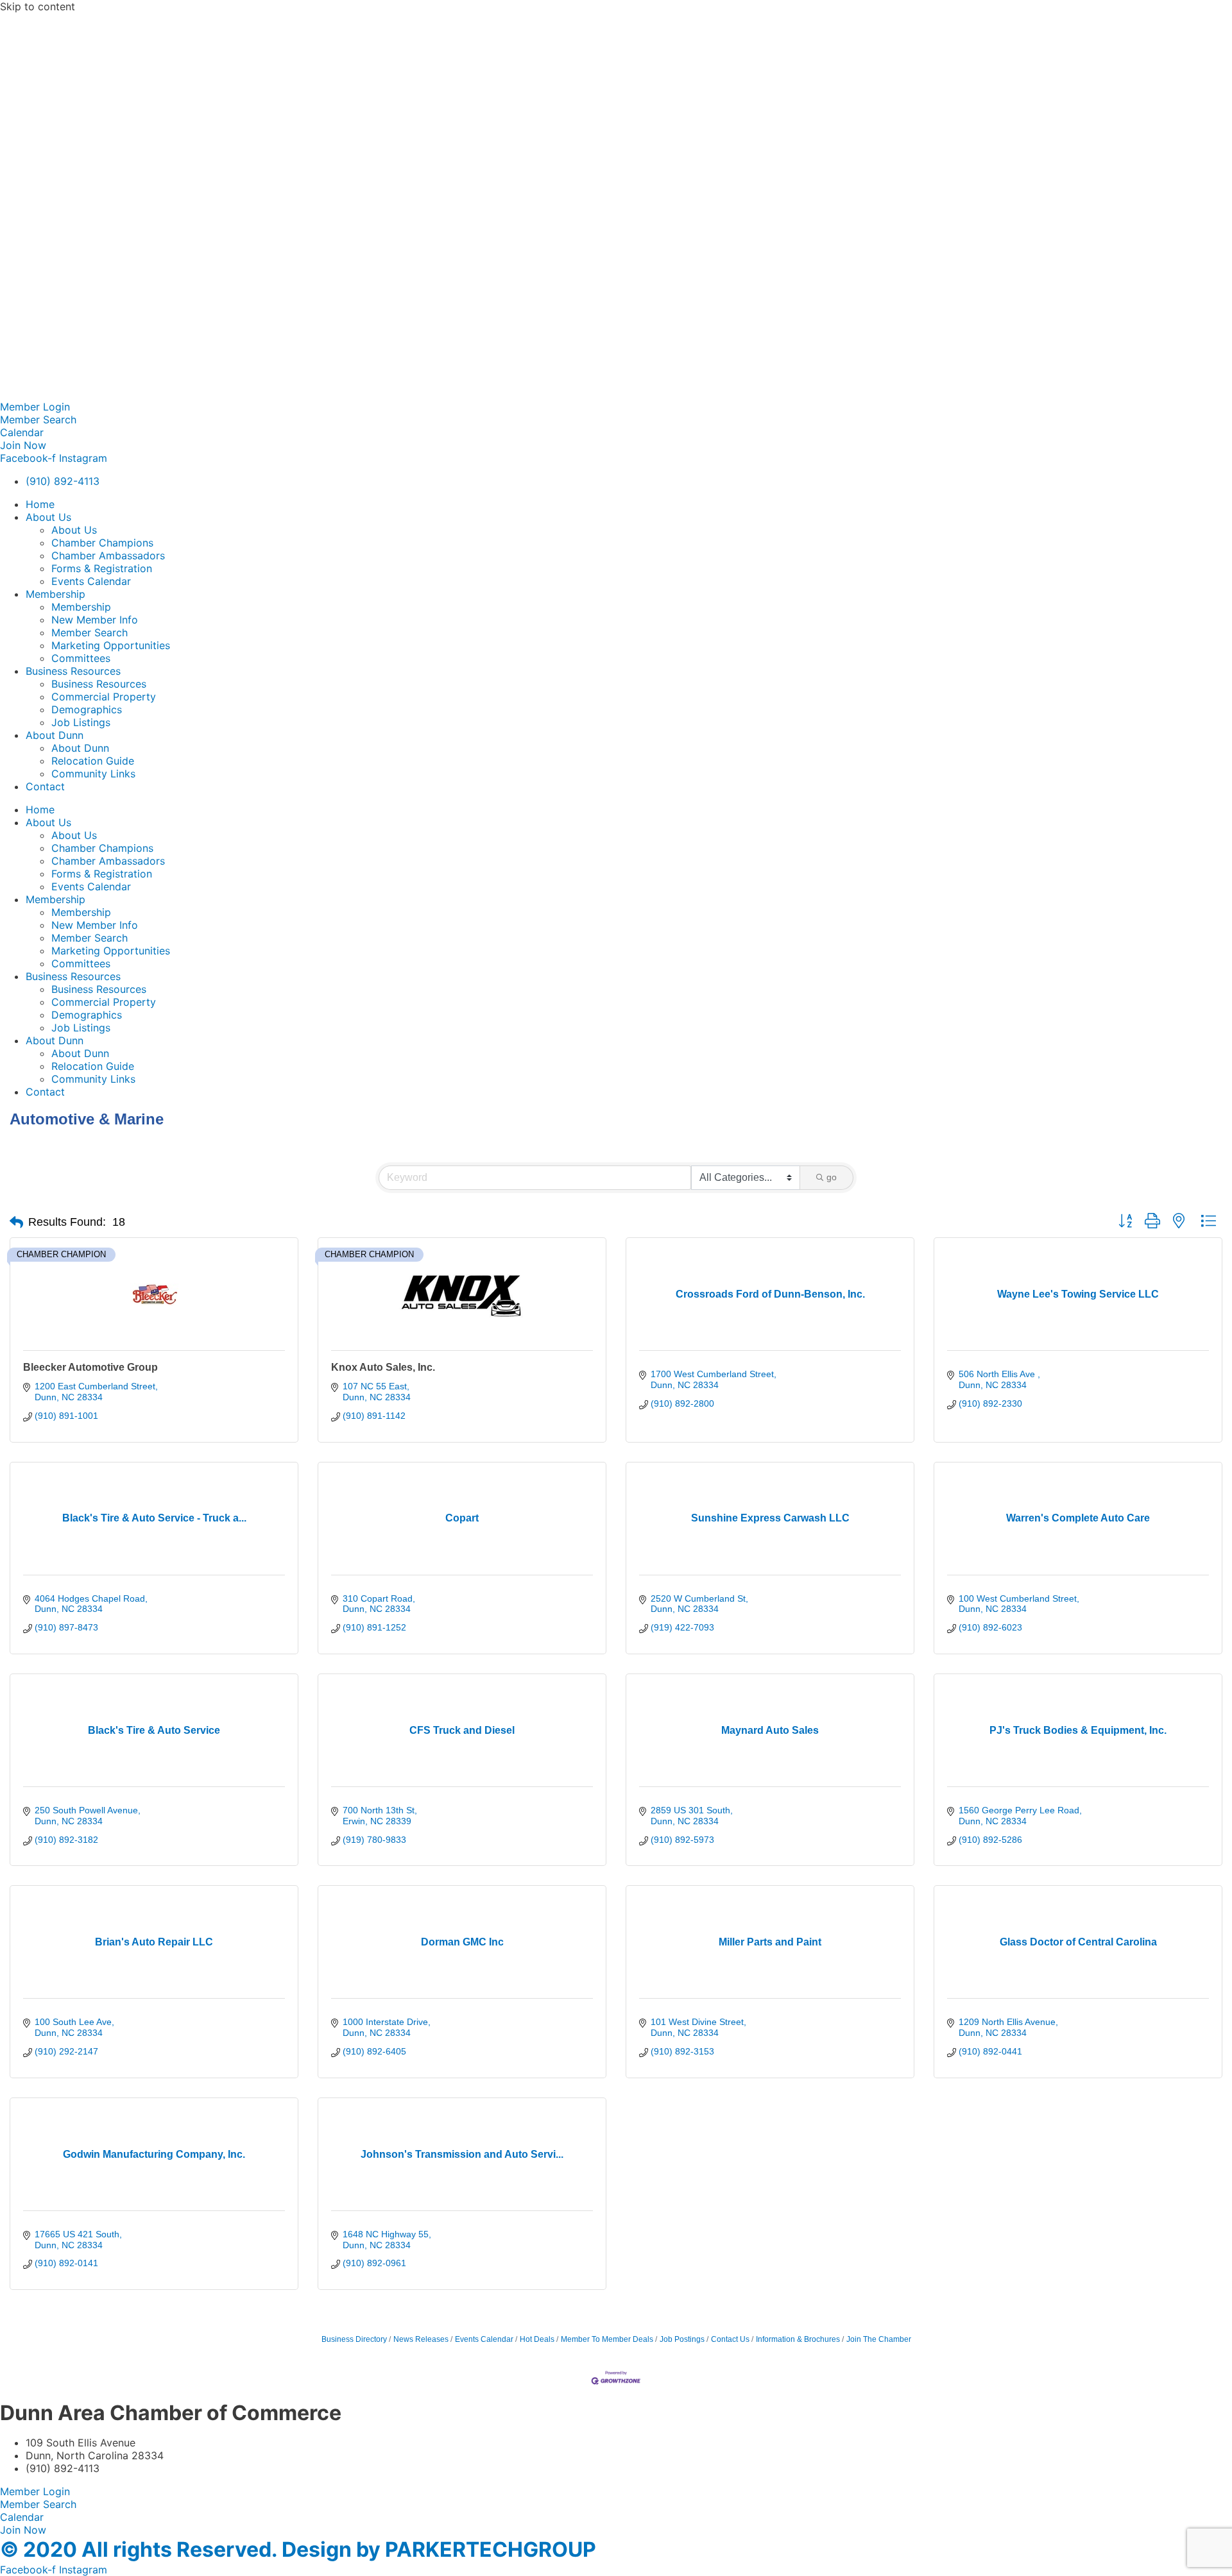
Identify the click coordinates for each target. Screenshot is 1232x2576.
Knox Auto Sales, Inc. (383, 1367)
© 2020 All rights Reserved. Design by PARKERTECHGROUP (298, 2549)
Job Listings (81, 722)
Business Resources (73, 671)
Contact (45, 786)
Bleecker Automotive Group (90, 1367)
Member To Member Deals (607, 2339)
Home (40, 504)
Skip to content (38, 6)
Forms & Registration (102, 568)
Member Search (90, 632)
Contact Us (730, 2339)
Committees (81, 658)
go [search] (832, 1177)
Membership (56, 594)
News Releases (421, 2339)
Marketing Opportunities (111, 645)
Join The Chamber (879, 2339)
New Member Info (95, 620)
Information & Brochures (798, 2339)
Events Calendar (91, 581)
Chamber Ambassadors (108, 555)
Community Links (93, 774)
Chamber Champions (102, 543)
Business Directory (354, 2339)
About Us (48, 517)
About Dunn (55, 735)
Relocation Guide (93, 761)
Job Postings (682, 2339)
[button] (16, 1223)
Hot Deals (537, 2339)
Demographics (87, 709)
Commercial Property (104, 697)
